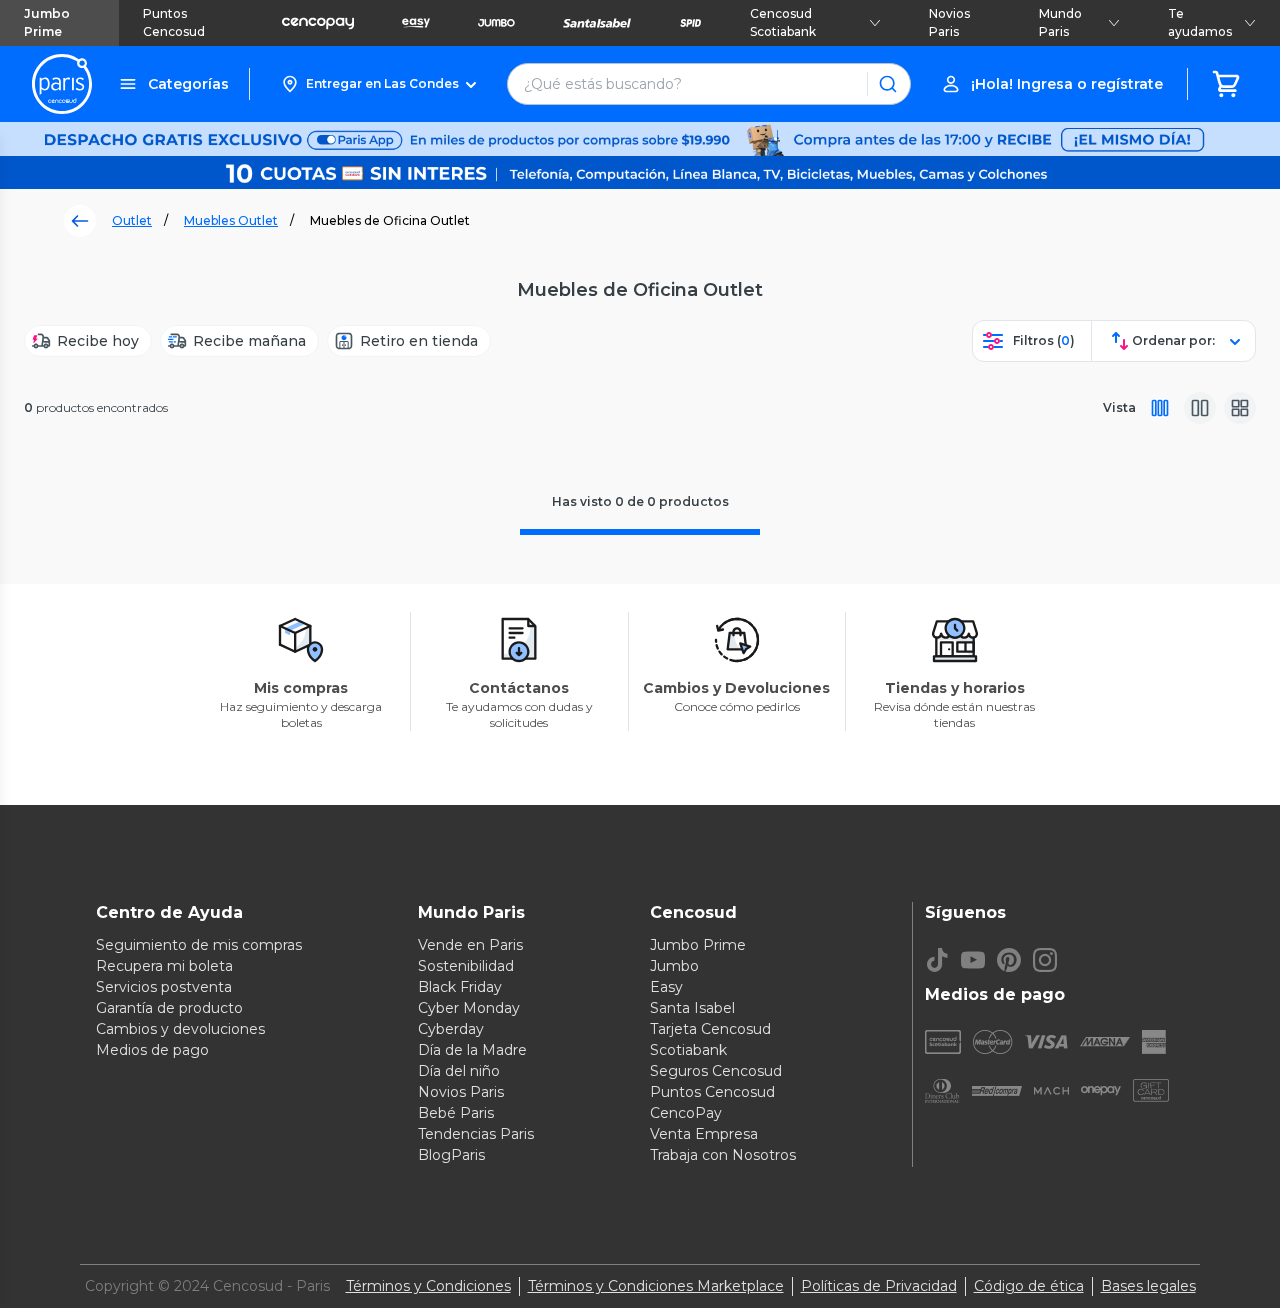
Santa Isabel (692, 1008)
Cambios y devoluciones (180, 1029)
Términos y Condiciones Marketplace (656, 1286)
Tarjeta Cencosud (710, 1029)
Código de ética (1029, 1286)
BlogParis (451, 1155)
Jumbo (674, 966)
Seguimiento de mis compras (199, 945)
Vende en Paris (470, 945)
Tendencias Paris (476, 1134)
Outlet (132, 220)
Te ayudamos (1200, 22)
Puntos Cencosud (174, 22)
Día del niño (459, 1071)
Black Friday (460, 987)
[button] (378, 84)
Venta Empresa (704, 1134)
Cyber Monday (469, 1008)
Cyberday (451, 1029)
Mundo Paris (1060, 22)
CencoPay (686, 1113)
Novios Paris (949, 22)
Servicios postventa (164, 987)
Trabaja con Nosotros (723, 1155)
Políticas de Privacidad (879, 1286)
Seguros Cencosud (716, 1071)
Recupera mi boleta (164, 966)
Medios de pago (152, 1050)
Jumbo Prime (47, 22)
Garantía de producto (169, 1008)
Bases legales (1148, 1286)
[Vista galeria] (1240, 408)
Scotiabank (688, 1050)
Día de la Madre (472, 1050)
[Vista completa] (1160, 408)
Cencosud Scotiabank (783, 22)
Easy (666, 987)
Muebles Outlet (231, 220)
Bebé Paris (456, 1113)
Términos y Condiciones (428, 1286)
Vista (1119, 407)
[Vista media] (1200, 408)
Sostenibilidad (466, 966)
